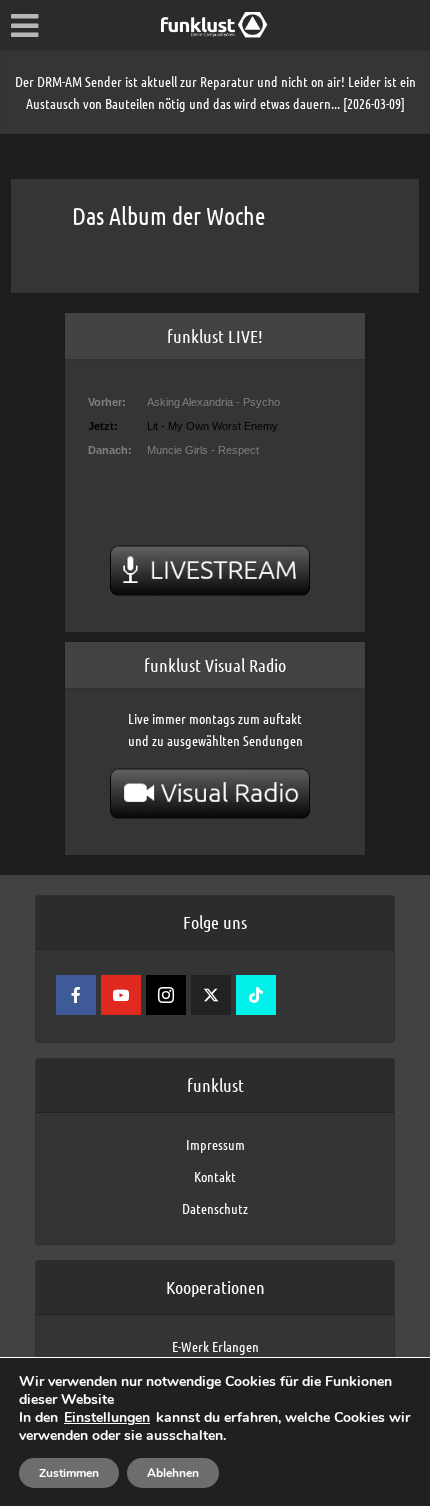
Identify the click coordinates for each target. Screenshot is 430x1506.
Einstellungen (107, 1418)
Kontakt (215, 1176)
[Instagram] (166, 995)
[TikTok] (256, 995)
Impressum (215, 1144)
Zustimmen (69, 1473)
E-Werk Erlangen (215, 1346)
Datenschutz (215, 1208)
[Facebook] (76, 995)
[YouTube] (121, 995)
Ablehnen (173, 1473)
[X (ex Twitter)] (211, 995)
